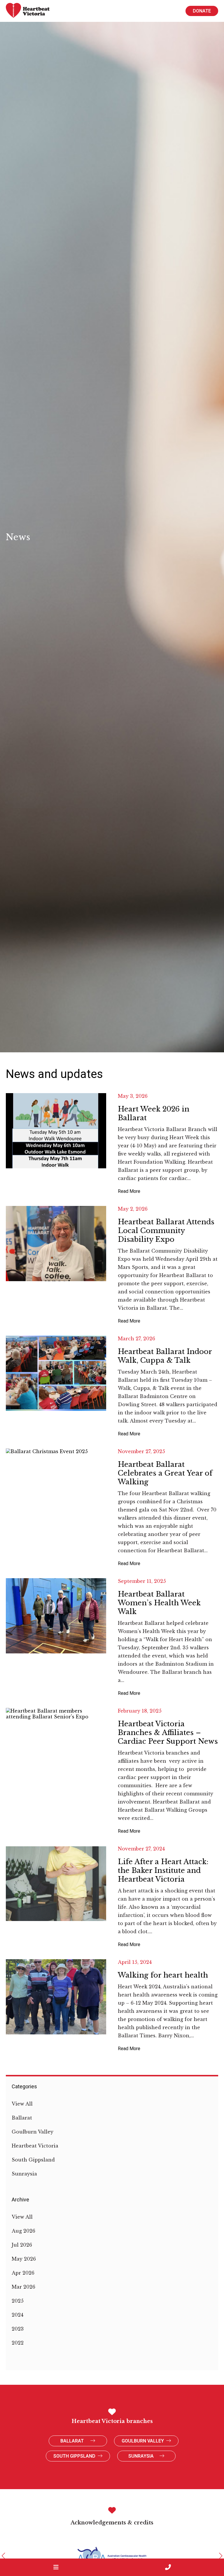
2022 (18, 2343)
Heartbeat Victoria (35, 2146)
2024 (17, 2315)
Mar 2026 (23, 2287)
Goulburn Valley (33, 2132)
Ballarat (22, 2118)
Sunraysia (24, 2174)
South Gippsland (33, 2160)
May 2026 (24, 2259)
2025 (18, 2301)
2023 (18, 2329)
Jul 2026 (22, 2245)
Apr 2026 (23, 2273)
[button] (3, 2556)
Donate (202, 11)
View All (22, 2104)
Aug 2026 (23, 2231)
